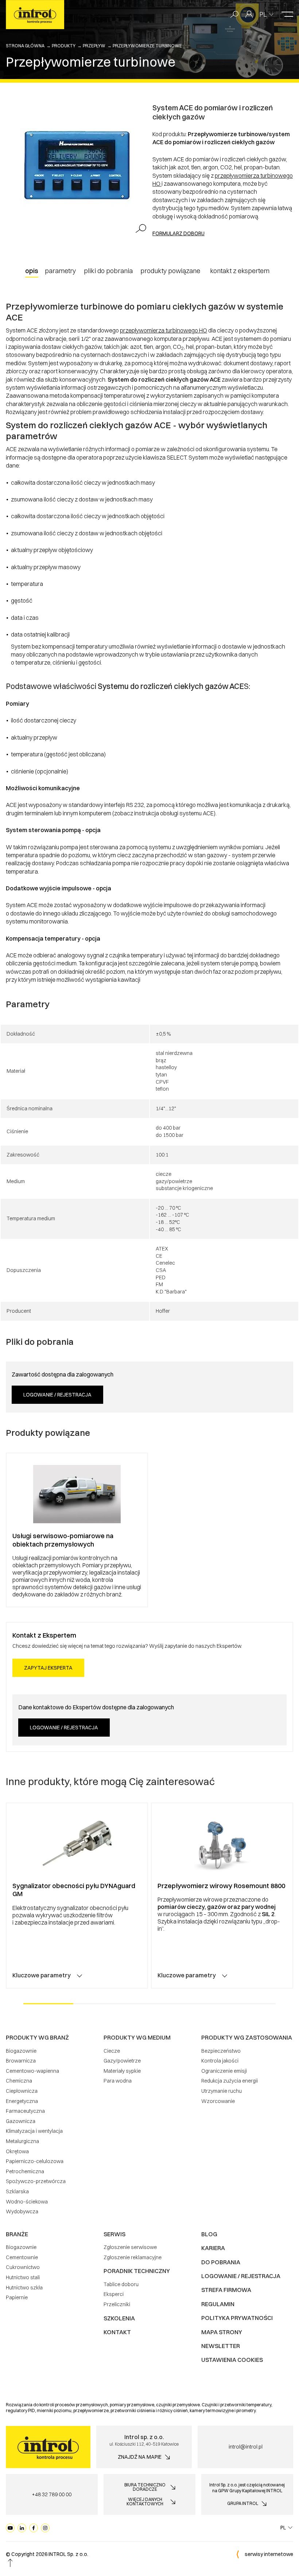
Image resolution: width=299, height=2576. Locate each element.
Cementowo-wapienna (32, 2071)
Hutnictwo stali (23, 2277)
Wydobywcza (22, 2211)
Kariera (213, 2248)
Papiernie (17, 2297)
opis (32, 271)
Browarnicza (21, 2061)
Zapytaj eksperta (48, 1668)
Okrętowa (17, 2151)
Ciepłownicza (22, 2091)
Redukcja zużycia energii (230, 2081)
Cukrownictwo (23, 2267)
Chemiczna (19, 2081)
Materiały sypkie (122, 2071)
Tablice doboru (121, 2284)
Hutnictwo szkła (24, 2288)
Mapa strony (222, 2332)
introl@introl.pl (246, 2447)
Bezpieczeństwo (221, 2051)
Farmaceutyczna (25, 2111)
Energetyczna (22, 2101)
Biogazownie (21, 2051)
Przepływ (94, 46)
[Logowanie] (249, 15)
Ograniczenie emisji (224, 2071)
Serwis (114, 2234)
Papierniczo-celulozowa (35, 2161)
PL (263, 14)
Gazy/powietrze (122, 2061)
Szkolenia (119, 2318)
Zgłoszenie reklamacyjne (133, 2257)
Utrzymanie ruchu (222, 2091)
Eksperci (114, 2294)
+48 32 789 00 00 (52, 2494)
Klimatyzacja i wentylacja (34, 2131)
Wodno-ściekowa (27, 2202)
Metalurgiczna (22, 2141)
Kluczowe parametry (42, 1975)
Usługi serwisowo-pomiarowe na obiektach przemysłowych (63, 1540)
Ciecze (112, 2051)
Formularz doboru (178, 233)
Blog (209, 2234)
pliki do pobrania (108, 271)
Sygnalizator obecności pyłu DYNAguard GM (74, 1890)
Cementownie (22, 2257)
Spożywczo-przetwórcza (36, 2181)
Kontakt (117, 2332)
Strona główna (25, 46)
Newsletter (221, 2346)
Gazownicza (21, 2121)
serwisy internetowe (269, 2554)
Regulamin (218, 2304)
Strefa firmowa (226, 2290)
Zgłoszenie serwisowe (130, 2247)
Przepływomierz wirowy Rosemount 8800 (221, 1886)
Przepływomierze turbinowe (147, 46)
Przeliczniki (117, 2304)
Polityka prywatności (237, 2318)
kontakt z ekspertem (240, 271)
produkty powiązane (170, 271)
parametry (60, 271)
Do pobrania (221, 2262)
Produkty (64, 46)
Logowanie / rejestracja (57, 1395)
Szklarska (17, 2191)
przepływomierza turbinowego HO (164, 330)
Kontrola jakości (220, 2061)
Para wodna (118, 2081)
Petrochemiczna (25, 2171)
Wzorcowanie (218, 2101)
